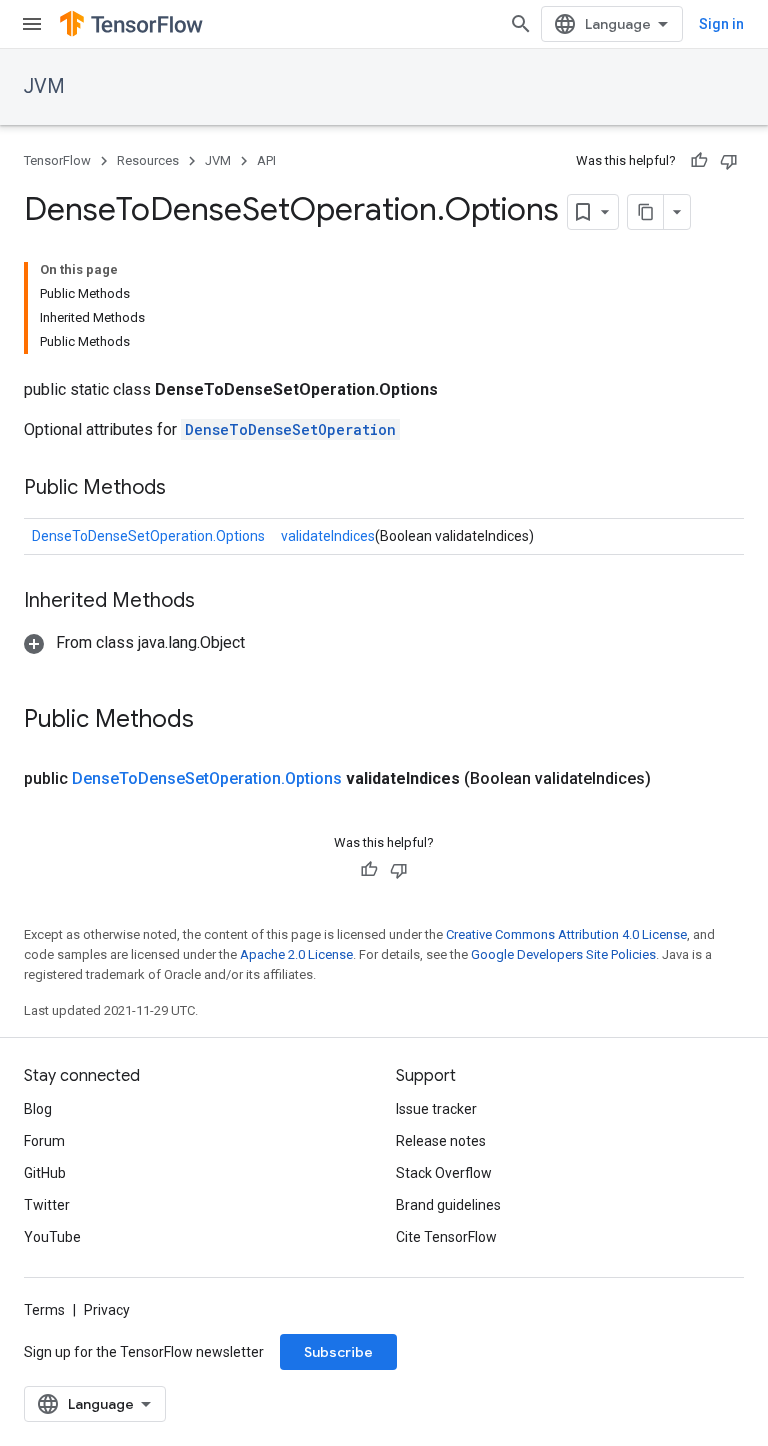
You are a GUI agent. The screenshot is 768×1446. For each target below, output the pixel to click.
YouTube (52, 1237)
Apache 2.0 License (296, 954)
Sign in (721, 24)
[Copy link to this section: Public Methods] (186, 489)
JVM (44, 86)
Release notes (441, 1141)
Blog (38, 1109)
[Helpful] (699, 161)
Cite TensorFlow (446, 1237)
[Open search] (521, 24)
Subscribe (338, 1352)
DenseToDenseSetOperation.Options (148, 536)
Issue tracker (436, 1109)
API (266, 160)
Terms (44, 1310)
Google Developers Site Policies (563, 954)
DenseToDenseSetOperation (290, 429)
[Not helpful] (729, 161)
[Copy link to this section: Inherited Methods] (215, 602)
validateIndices (328, 536)
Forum (44, 1141)
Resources (148, 160)
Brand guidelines (448, 1205)
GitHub (45, 1173)
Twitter (47, 1205)
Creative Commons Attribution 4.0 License (566, 934)
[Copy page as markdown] (646, 212)
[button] (134, 642)
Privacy (107, 1310)
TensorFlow (57, 160)
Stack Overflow (444, 1173)
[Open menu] (32, 24)
